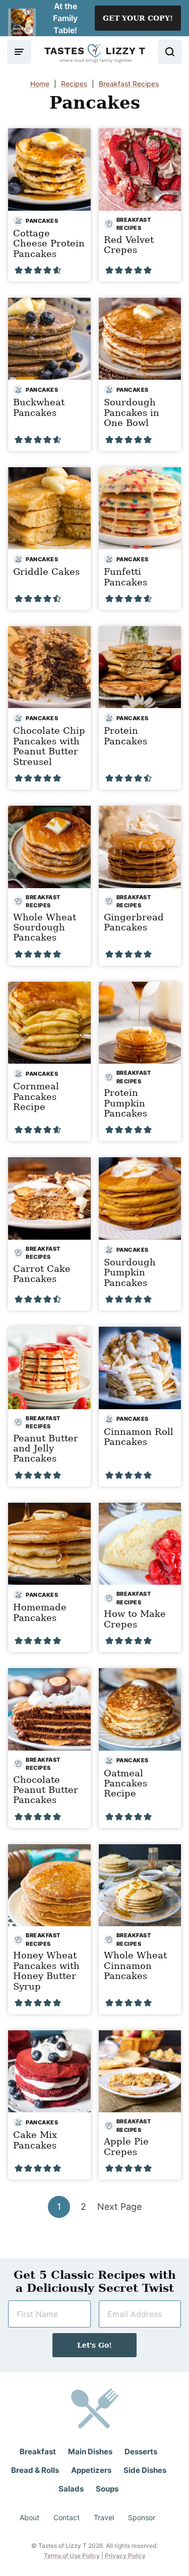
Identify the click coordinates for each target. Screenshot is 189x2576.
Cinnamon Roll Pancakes (139, 1437)
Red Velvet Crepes (129, 245)
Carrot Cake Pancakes (42, 1274)
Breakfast (38, 2452)
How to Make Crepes (135, 1619)
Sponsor (142, 2517)
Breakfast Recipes (129, 84)
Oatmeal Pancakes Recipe (125, 1783)
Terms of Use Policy (72, 2556)
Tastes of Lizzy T (95, 54)
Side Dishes (145, 2470)
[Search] (170, 52)
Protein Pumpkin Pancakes (125, 1103)
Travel (104, 2517)
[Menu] (19, 52)
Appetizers (91, 2470)
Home (40, 84)
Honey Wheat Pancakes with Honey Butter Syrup (46, 1970)
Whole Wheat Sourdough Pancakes (45, 927)
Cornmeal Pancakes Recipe (36, 1096)
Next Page (119, 2209)
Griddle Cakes (46, 572)
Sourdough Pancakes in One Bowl (132, 412)
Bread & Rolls (35, 2470)
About (29, 2517)
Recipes (74, 84)
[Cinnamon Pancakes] (140, 1885)
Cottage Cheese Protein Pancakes (49, 243)
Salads (71, 2489)
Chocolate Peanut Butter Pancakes (46, 1790)
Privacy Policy (125, 2556)
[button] (19, 270)
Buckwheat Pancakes (39, 407)
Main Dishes (90, 2452)
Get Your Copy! (138, 18)
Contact (67, 2517)
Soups (107, 2489)
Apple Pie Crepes (126, 2146)
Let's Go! (94, 2345)
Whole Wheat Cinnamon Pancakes (135, 1965)
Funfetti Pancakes (125, 577)
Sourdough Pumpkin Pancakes (130, 1272)
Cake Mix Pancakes (35, 2140)
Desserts (141, 2452)
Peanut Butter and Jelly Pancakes (46, 1448)
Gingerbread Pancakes (134, 922)
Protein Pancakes (125, 736)
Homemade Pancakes (40, 1612)
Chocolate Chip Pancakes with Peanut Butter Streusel (49, 746)
